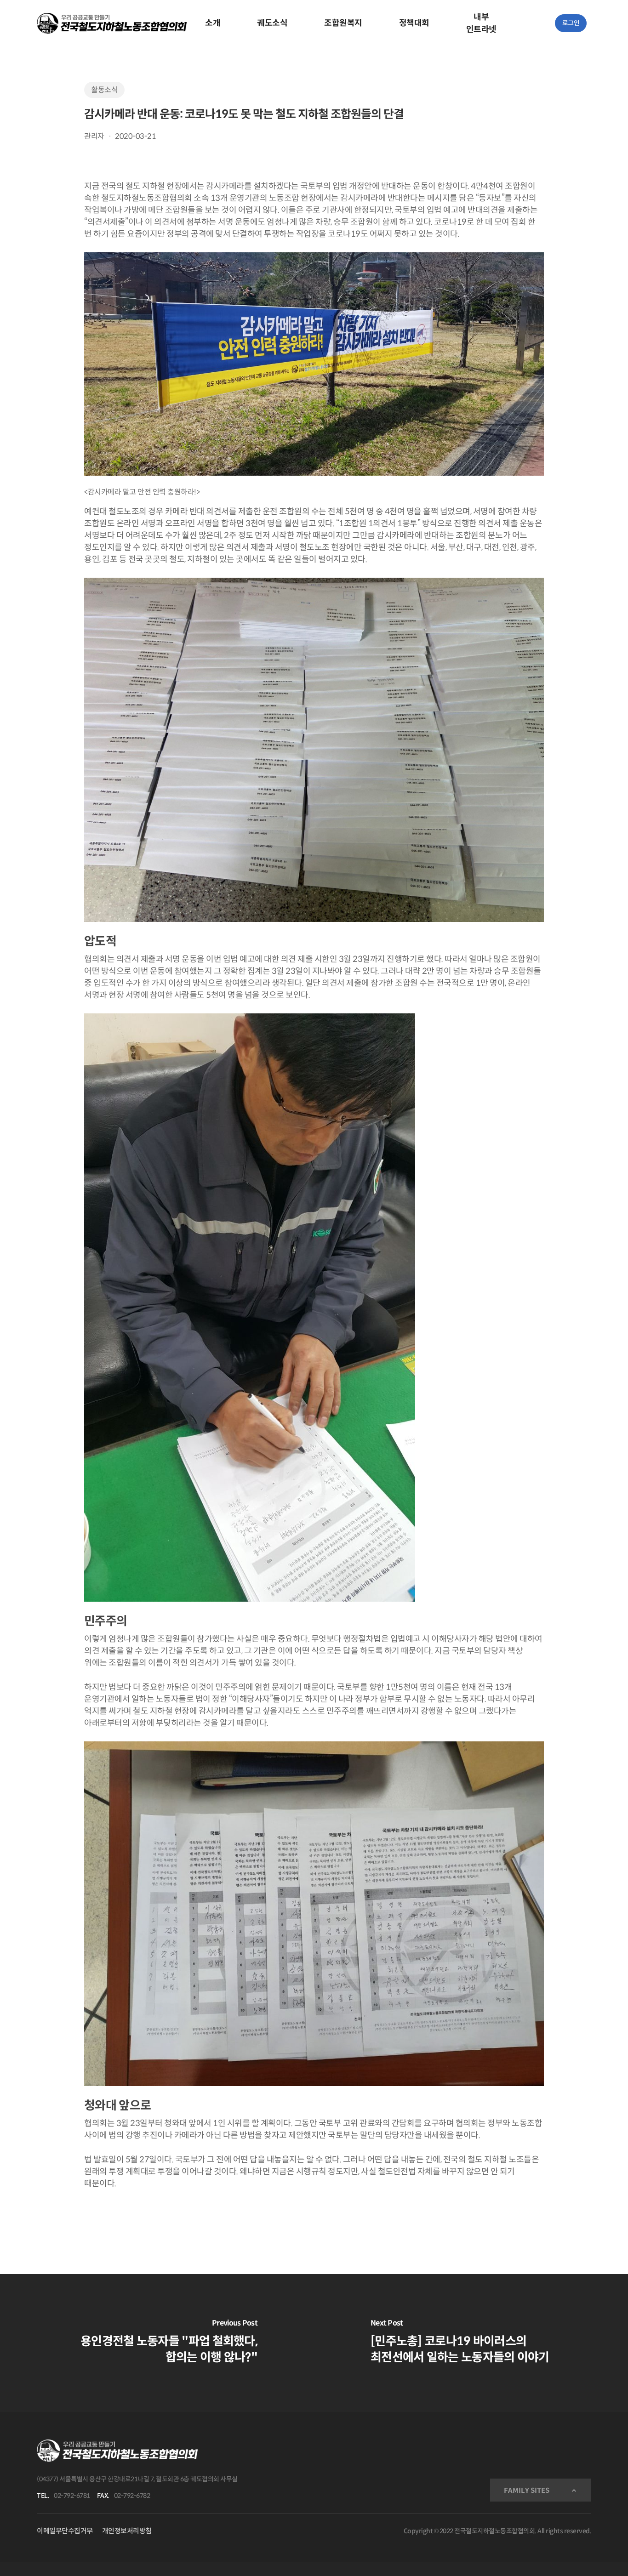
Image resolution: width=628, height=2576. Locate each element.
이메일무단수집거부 (65, 2531)
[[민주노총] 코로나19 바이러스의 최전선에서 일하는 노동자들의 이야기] (471, 2343)
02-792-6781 (72, 2496)
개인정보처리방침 (127, 2531)
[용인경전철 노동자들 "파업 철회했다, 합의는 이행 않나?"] (157, 2343)
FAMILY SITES (527, 2490)
